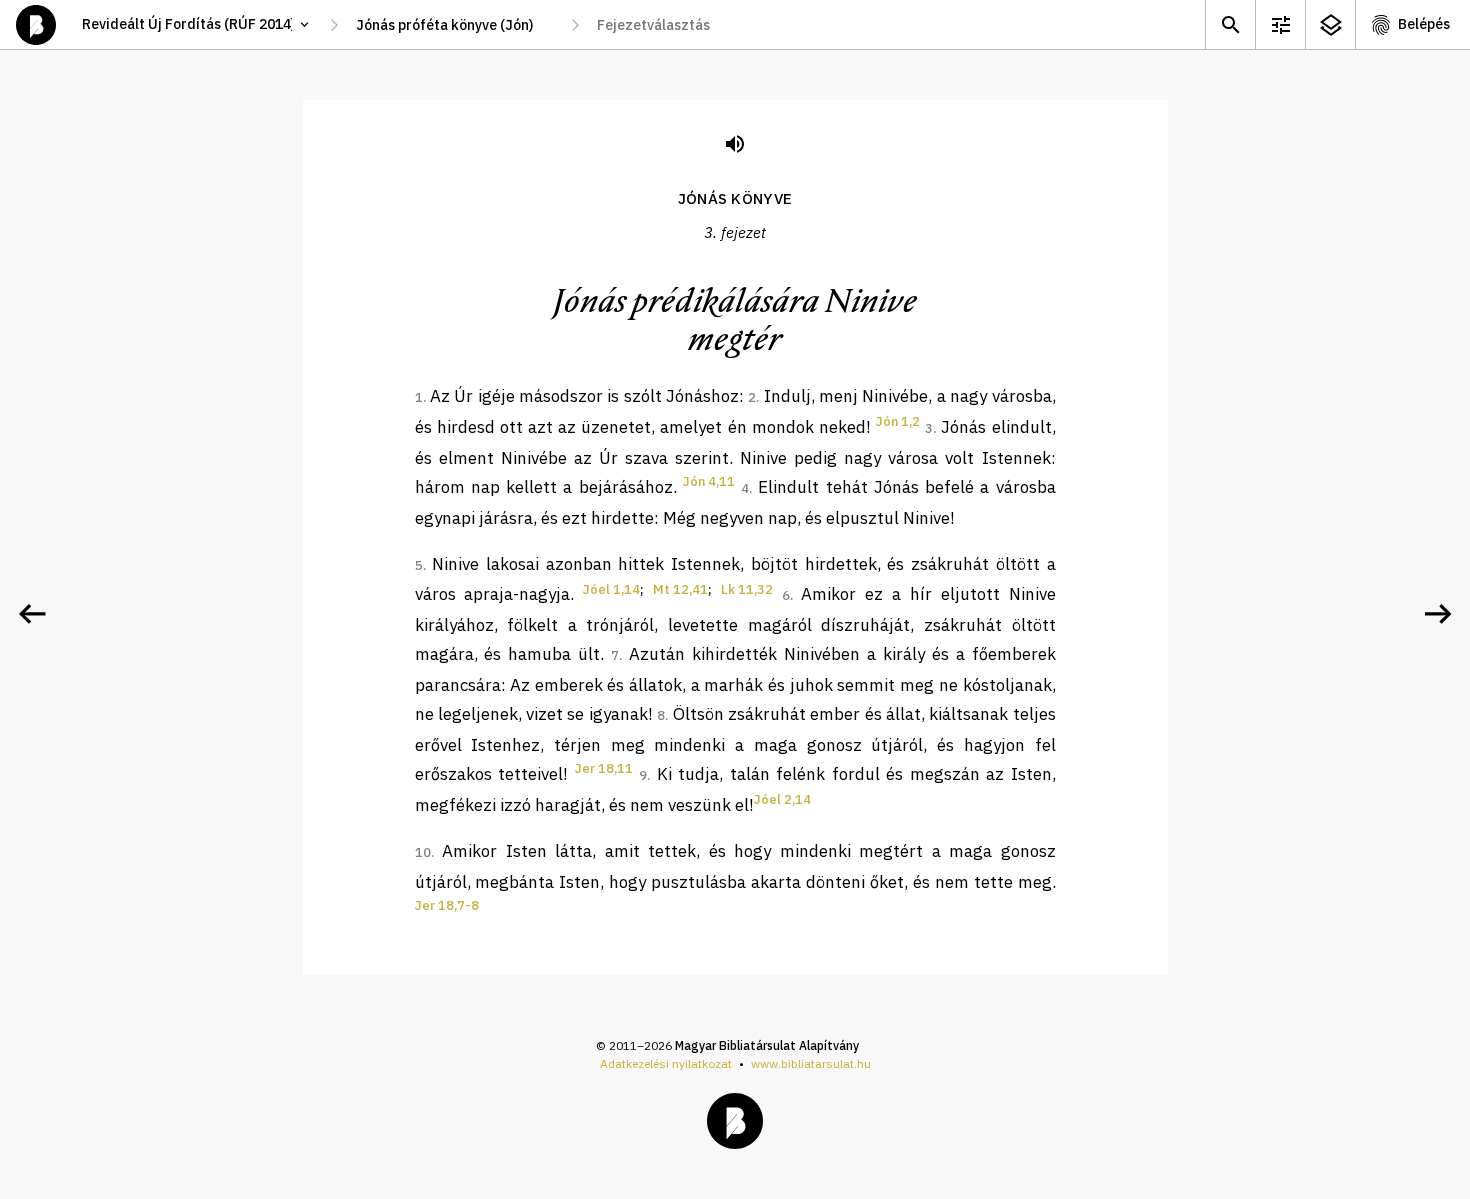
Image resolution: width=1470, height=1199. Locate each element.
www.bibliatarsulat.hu (811, 1063)
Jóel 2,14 (782, 799)
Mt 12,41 (680, 589)
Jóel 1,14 (611, 589)
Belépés (1424, 24)
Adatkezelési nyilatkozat (666, 1063)
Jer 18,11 (604, 768)
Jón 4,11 (709, 481)
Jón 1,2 (898, 421)
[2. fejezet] (32, 614)
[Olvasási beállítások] (1280, 24)
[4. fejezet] (1438, 614)
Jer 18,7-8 (447, 905)
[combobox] (454, 25)
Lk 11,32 (747, 589)
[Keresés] (1230, 24)
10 (423, 852)
